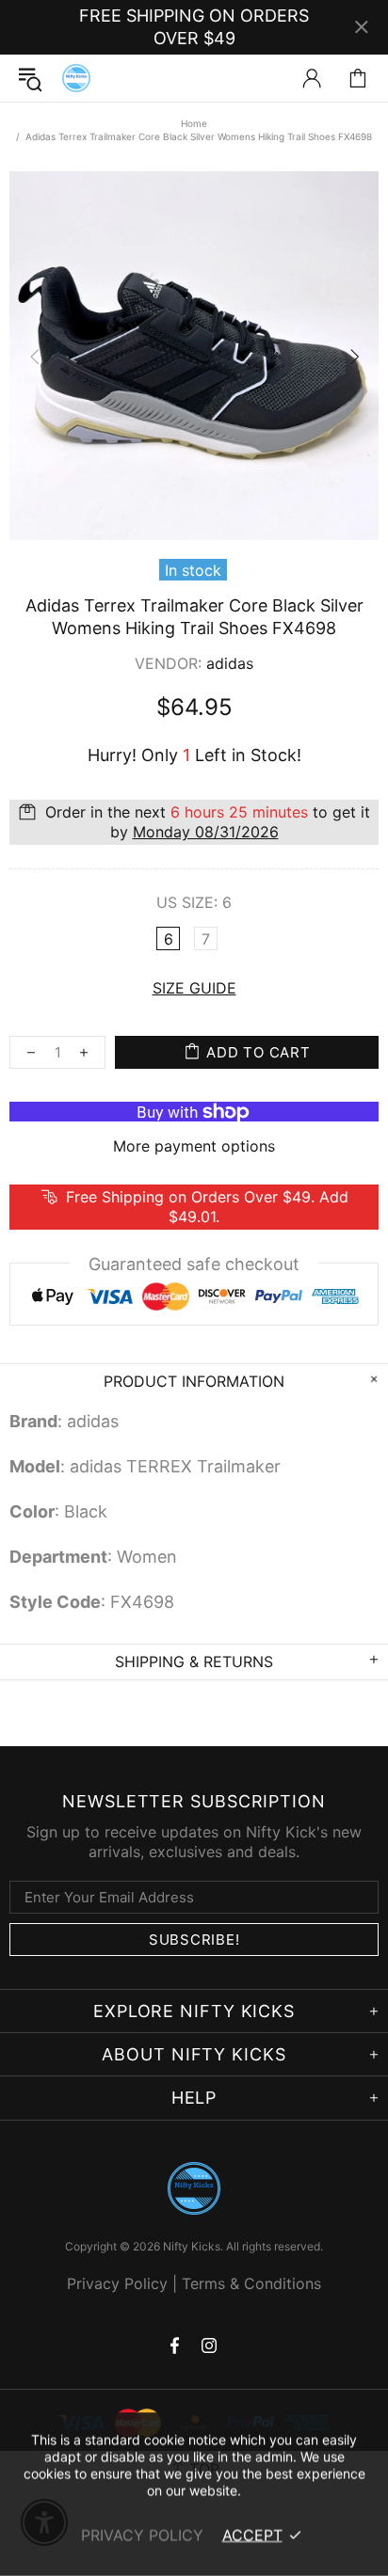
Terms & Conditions (251, 2283)
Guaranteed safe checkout (194, 1264)
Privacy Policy (117, 2283)
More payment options (194, 1146)
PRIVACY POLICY (142, 2535)
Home (194, 123)
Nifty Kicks (76, 78)
